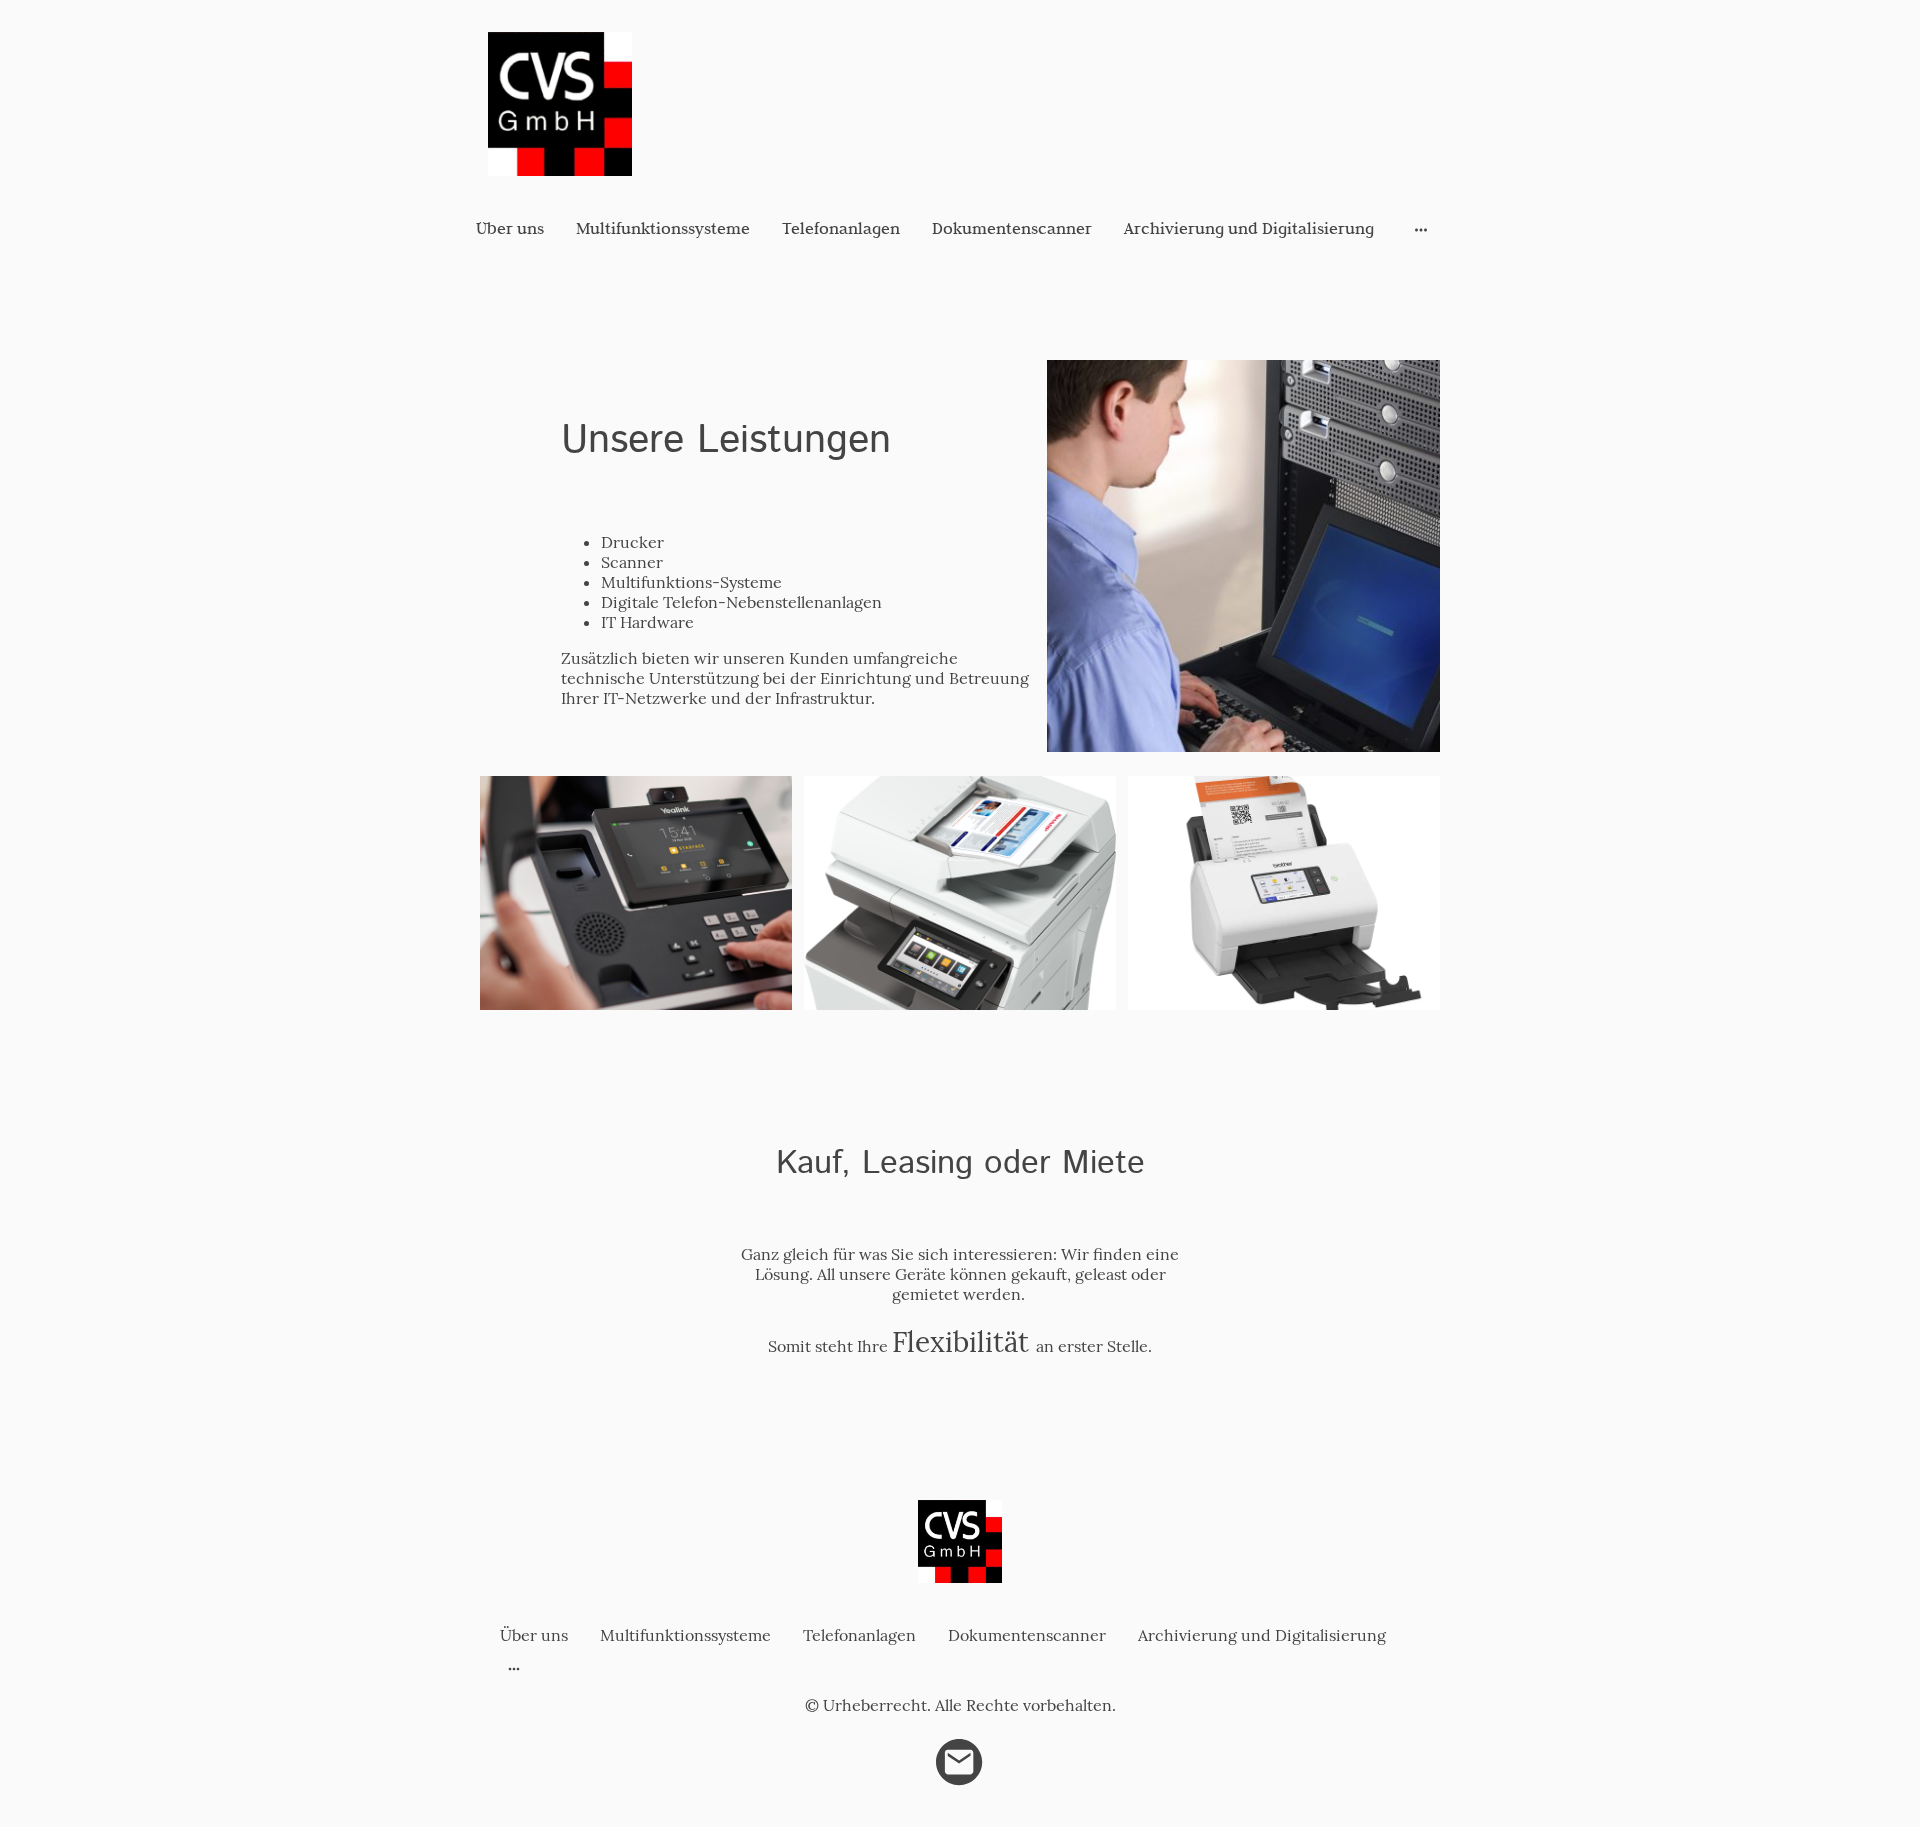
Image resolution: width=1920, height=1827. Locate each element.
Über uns (510, 228)
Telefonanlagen (841, 228)
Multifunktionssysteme (663, 228)
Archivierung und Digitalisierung (1249, 228)
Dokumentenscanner (1012, 228)
